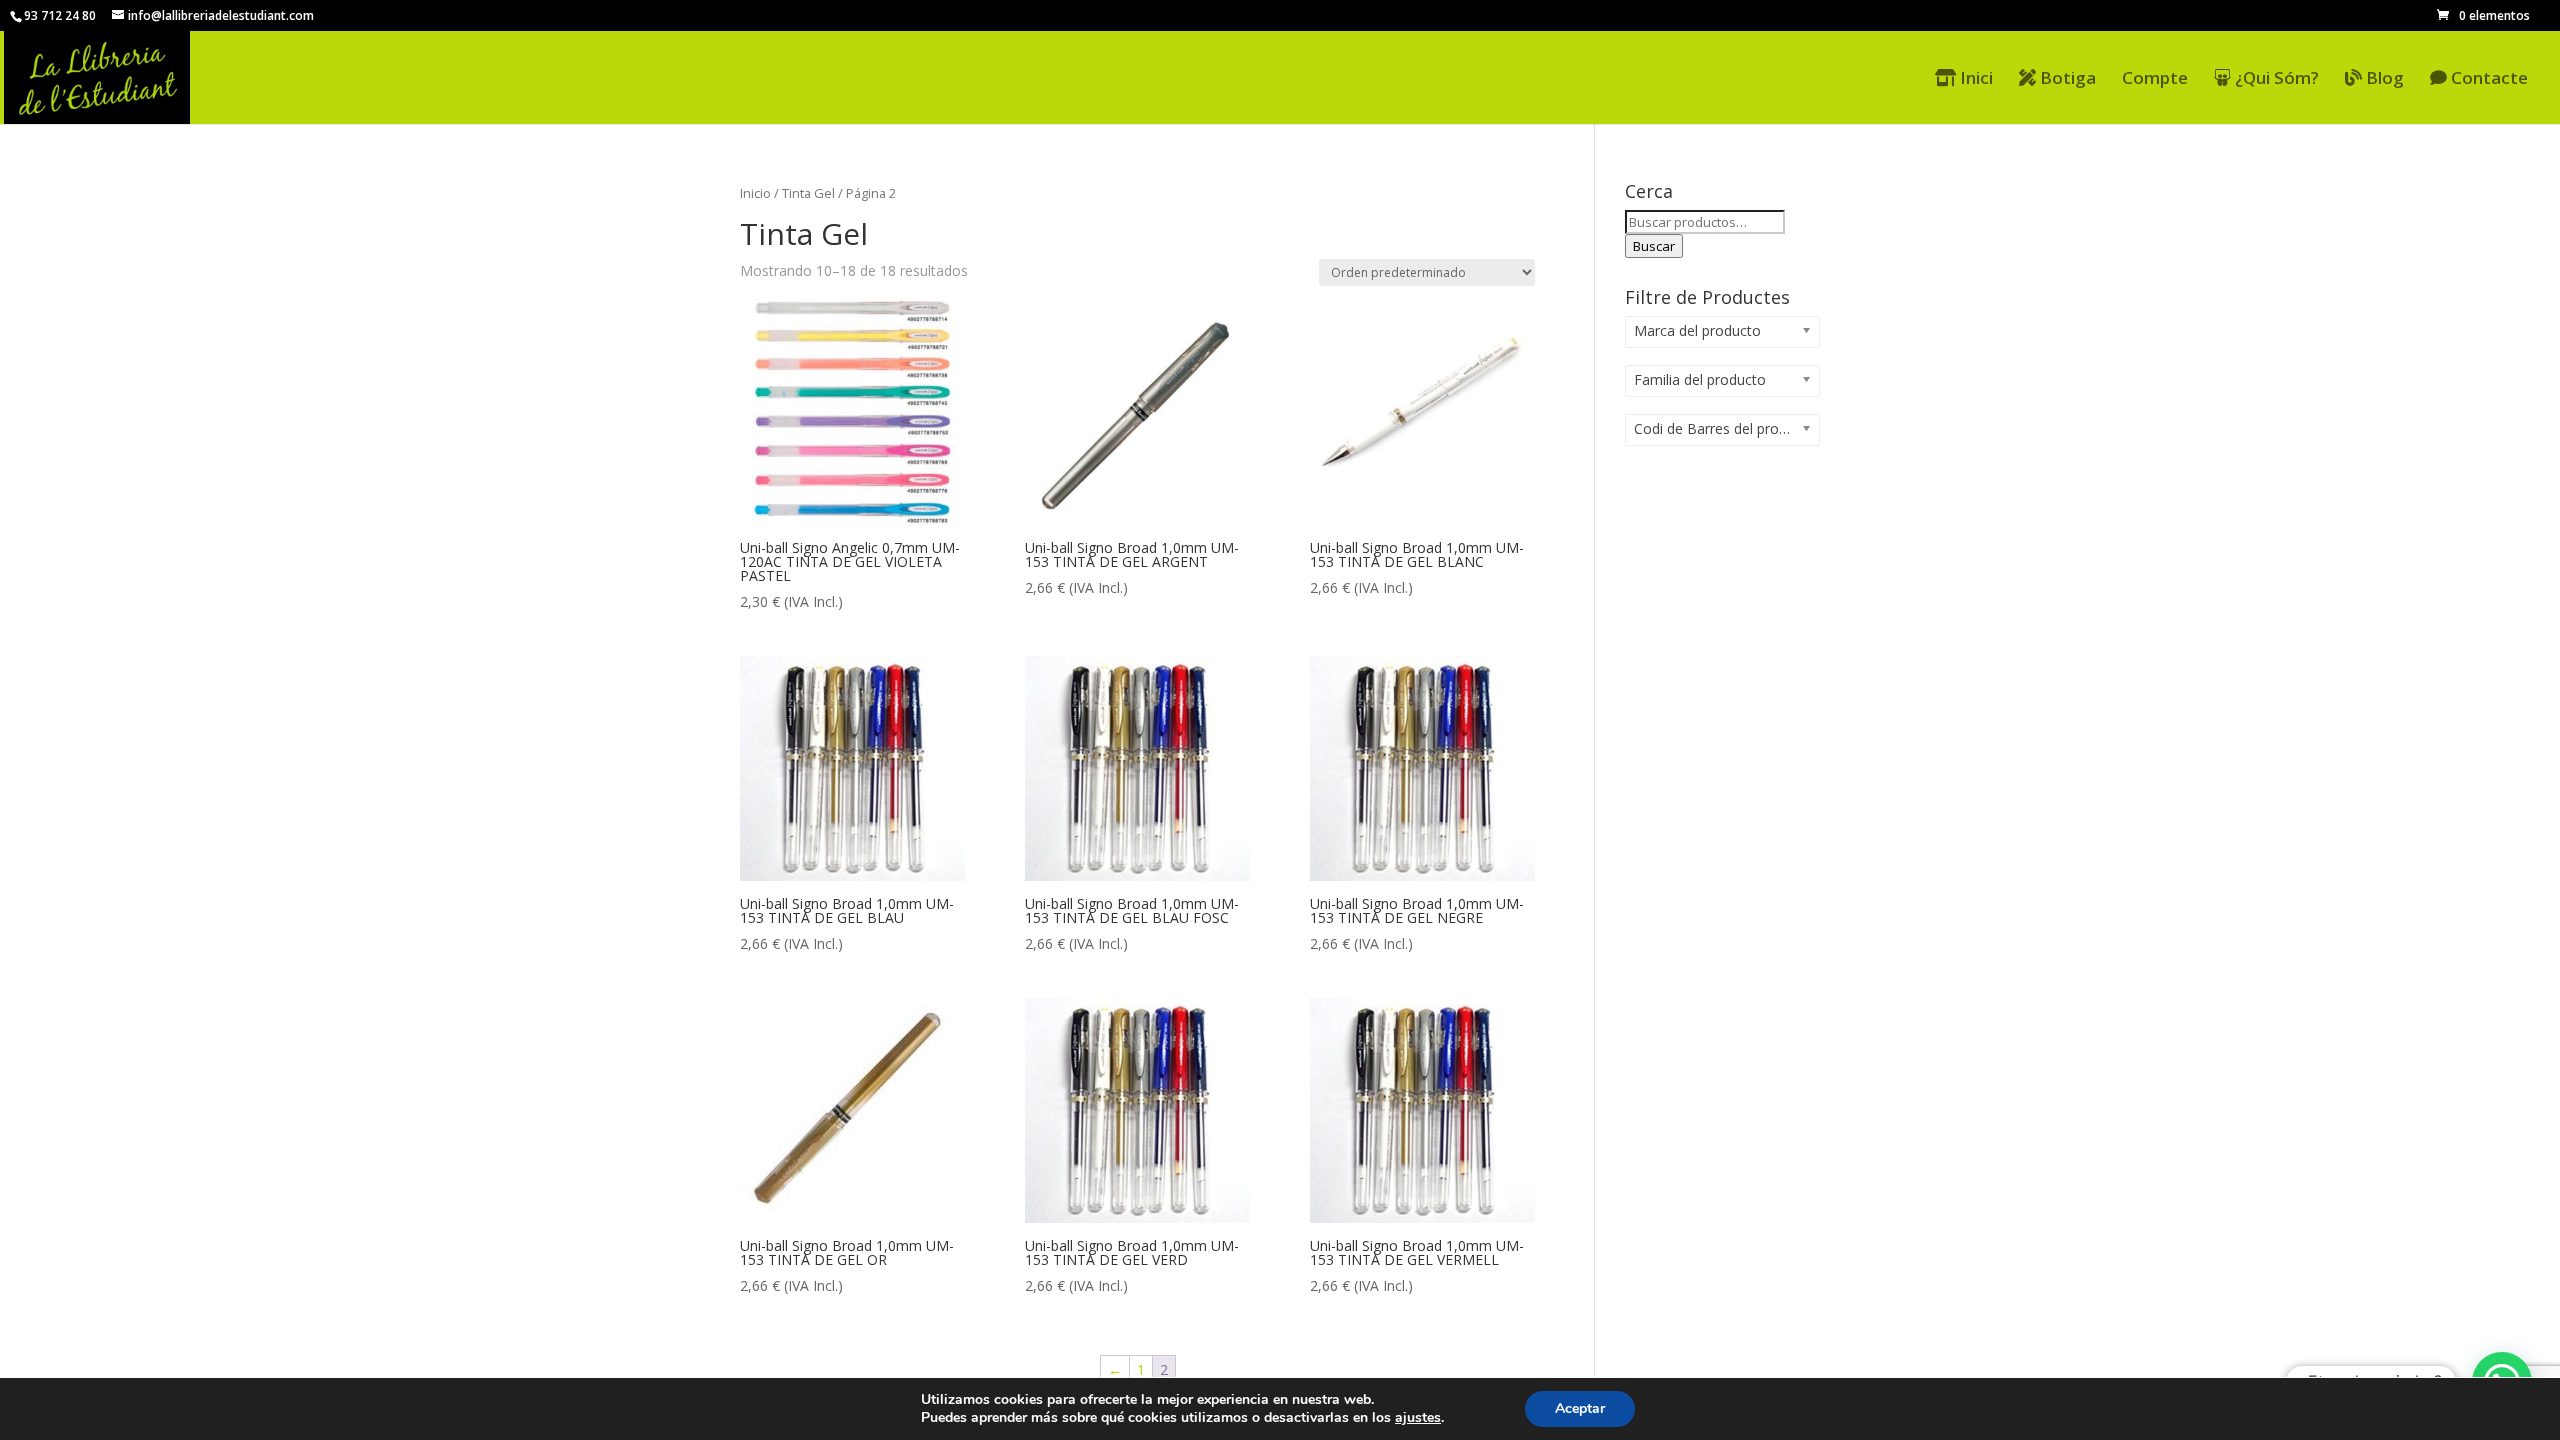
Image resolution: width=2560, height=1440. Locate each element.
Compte (2155, 80)
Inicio (755, 193)
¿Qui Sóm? (2275, 79)
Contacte (2487, 79)
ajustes (1418, 1418)
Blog (2383, 79)
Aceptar (1580, 1408)
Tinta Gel (808, 193)
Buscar (1654, 246)
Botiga (2066, 79)
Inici (1974, 79)
